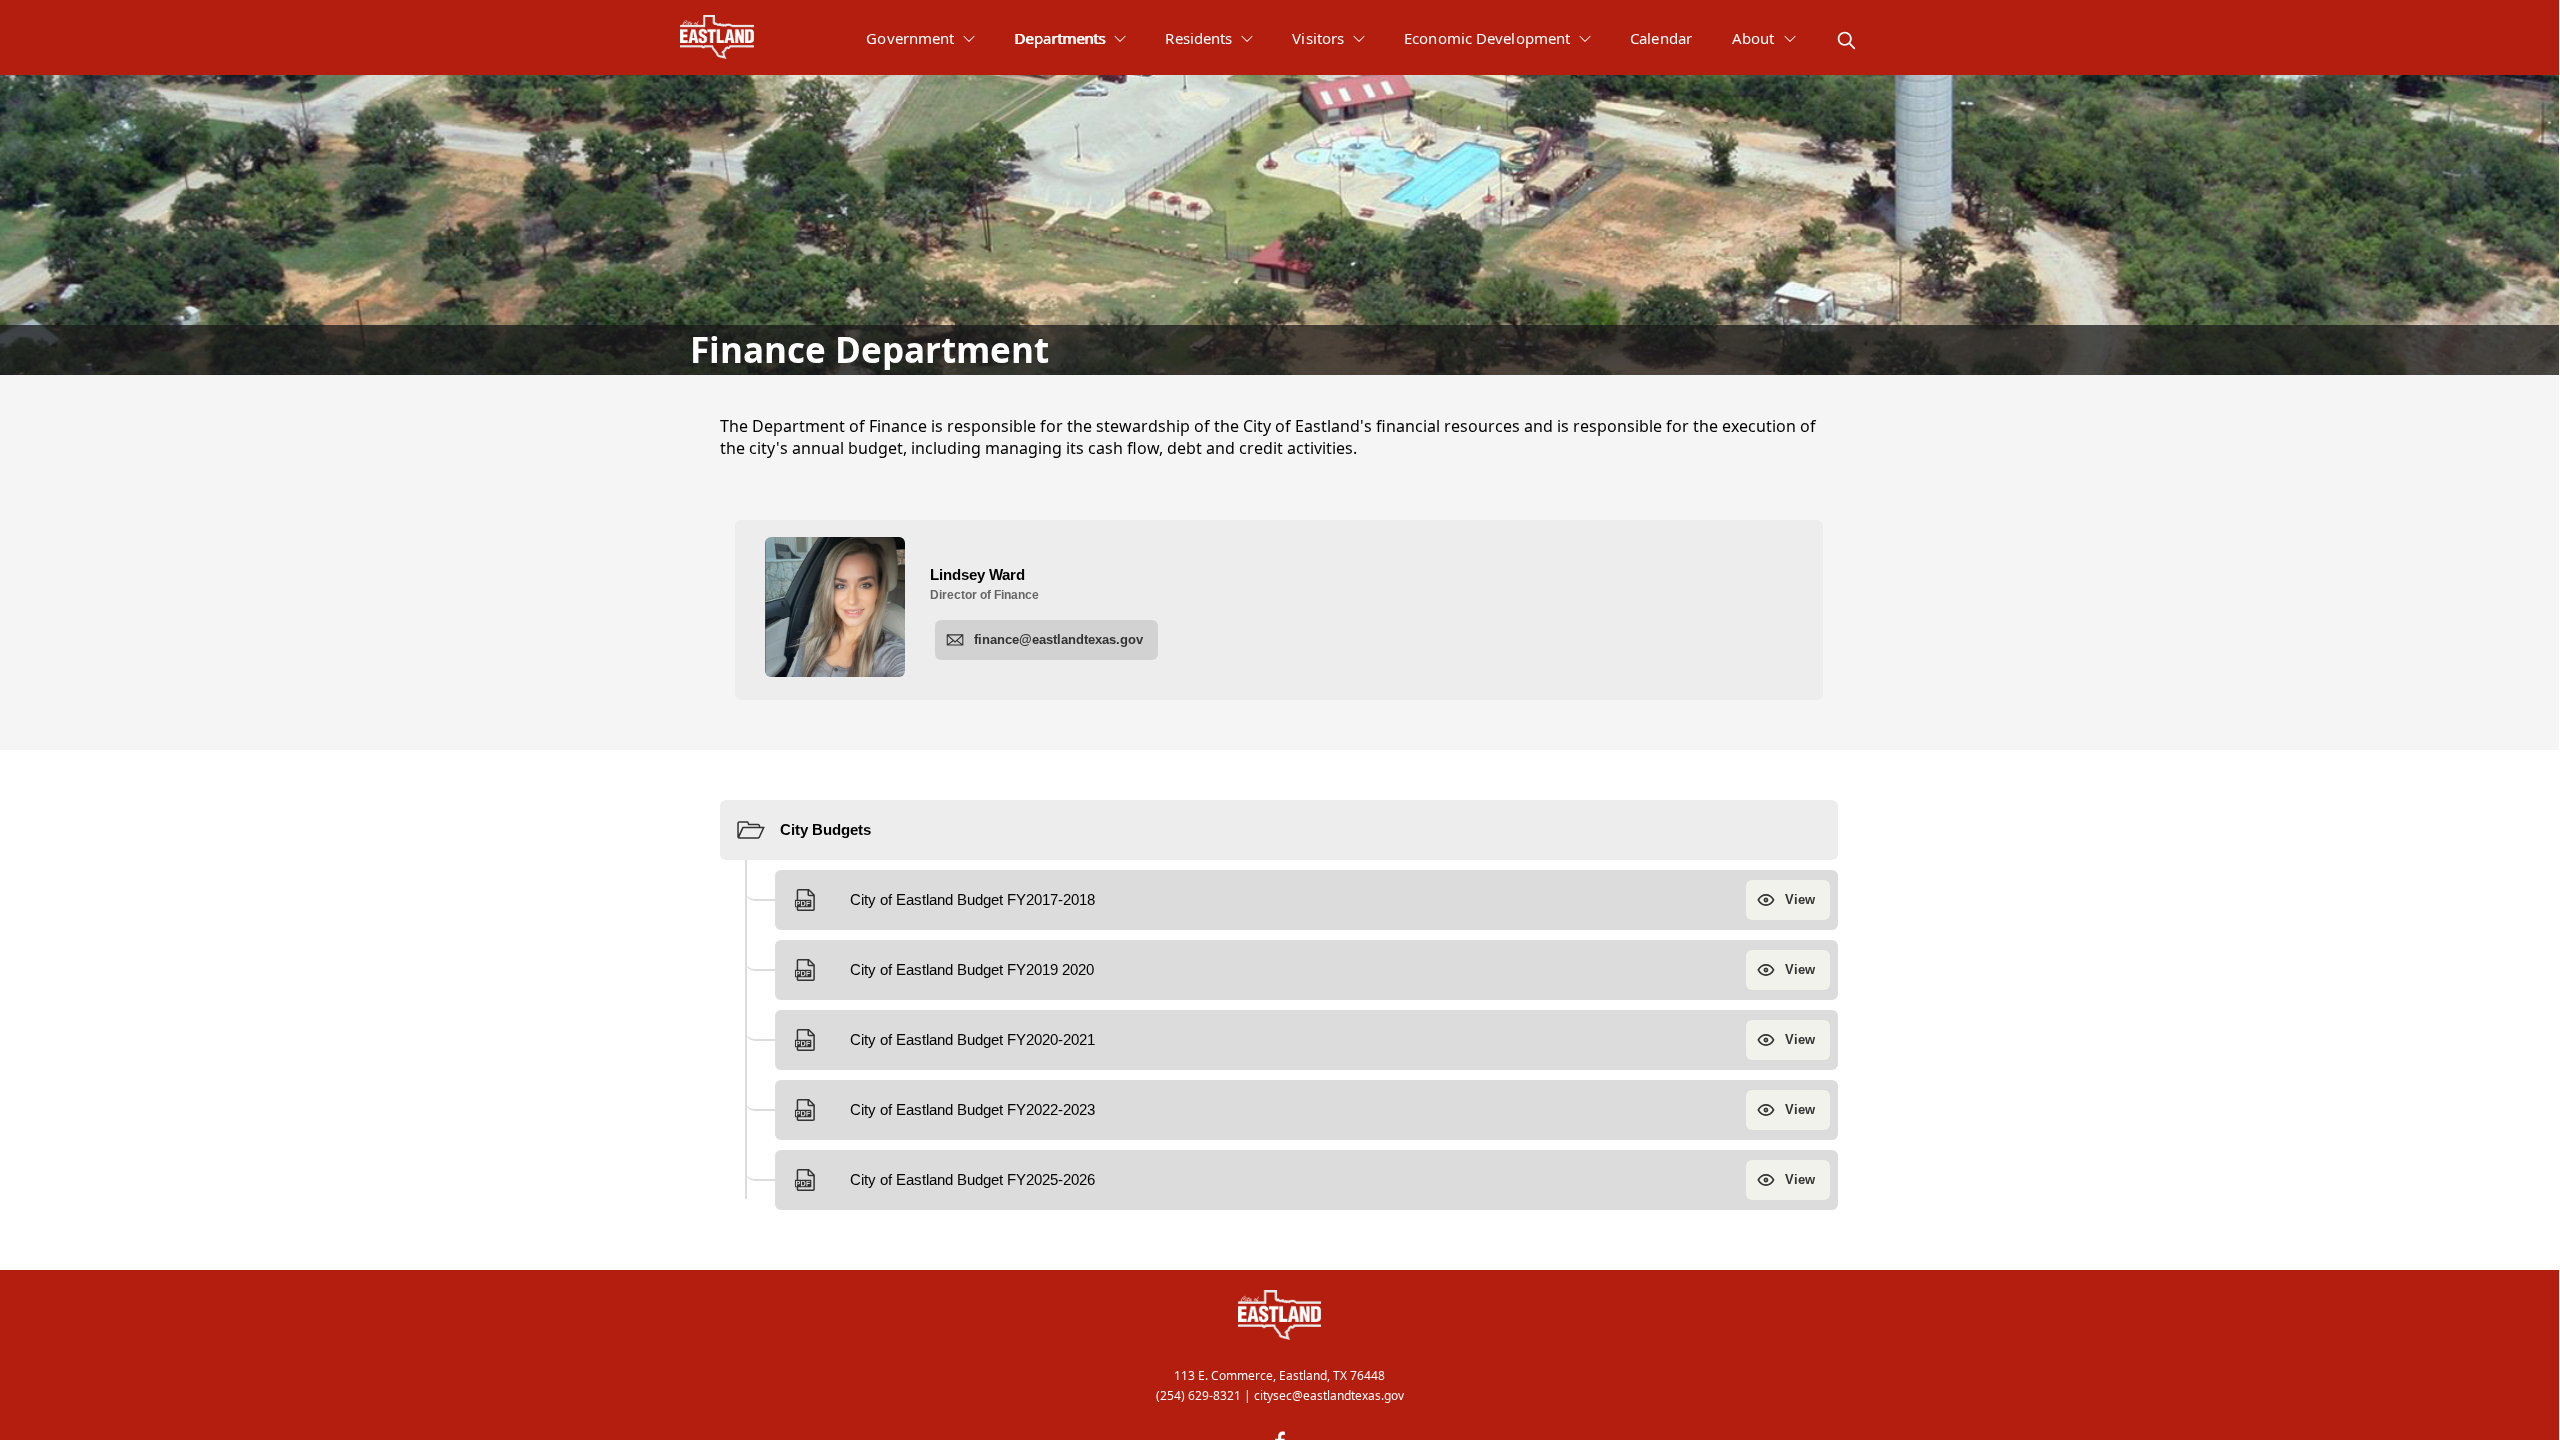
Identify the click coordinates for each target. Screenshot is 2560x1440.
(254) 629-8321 (1198, 1395)
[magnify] (1846, 40)
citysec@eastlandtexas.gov (1329, 1395)
